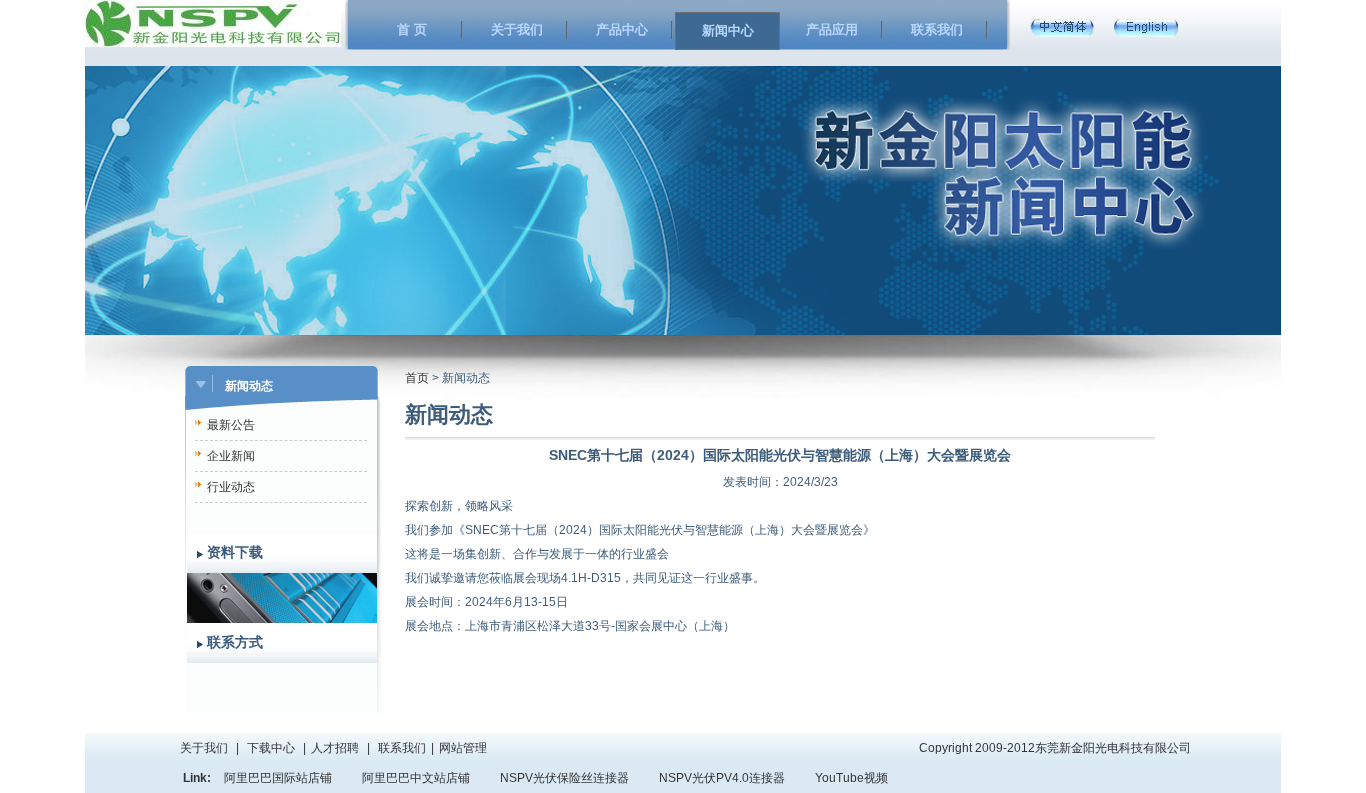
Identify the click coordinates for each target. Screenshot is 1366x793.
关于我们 (517, 29)
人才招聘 (335, 748)
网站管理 (463, 748)
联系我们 (937, 29)
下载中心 (271, 748)
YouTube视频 (851, 778)
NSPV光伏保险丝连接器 (564, 778)
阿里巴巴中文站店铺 (416, 778)
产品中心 (622, 29)
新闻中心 (728, 30)
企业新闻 (231, 456)
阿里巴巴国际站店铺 (278, 778)
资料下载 (235, 552)
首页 (417, 378)
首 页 (412, 29)
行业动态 (231, 487)
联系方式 (235, 642)
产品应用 (832, 29)
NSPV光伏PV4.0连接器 (722, 778)
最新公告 (231, 425)
